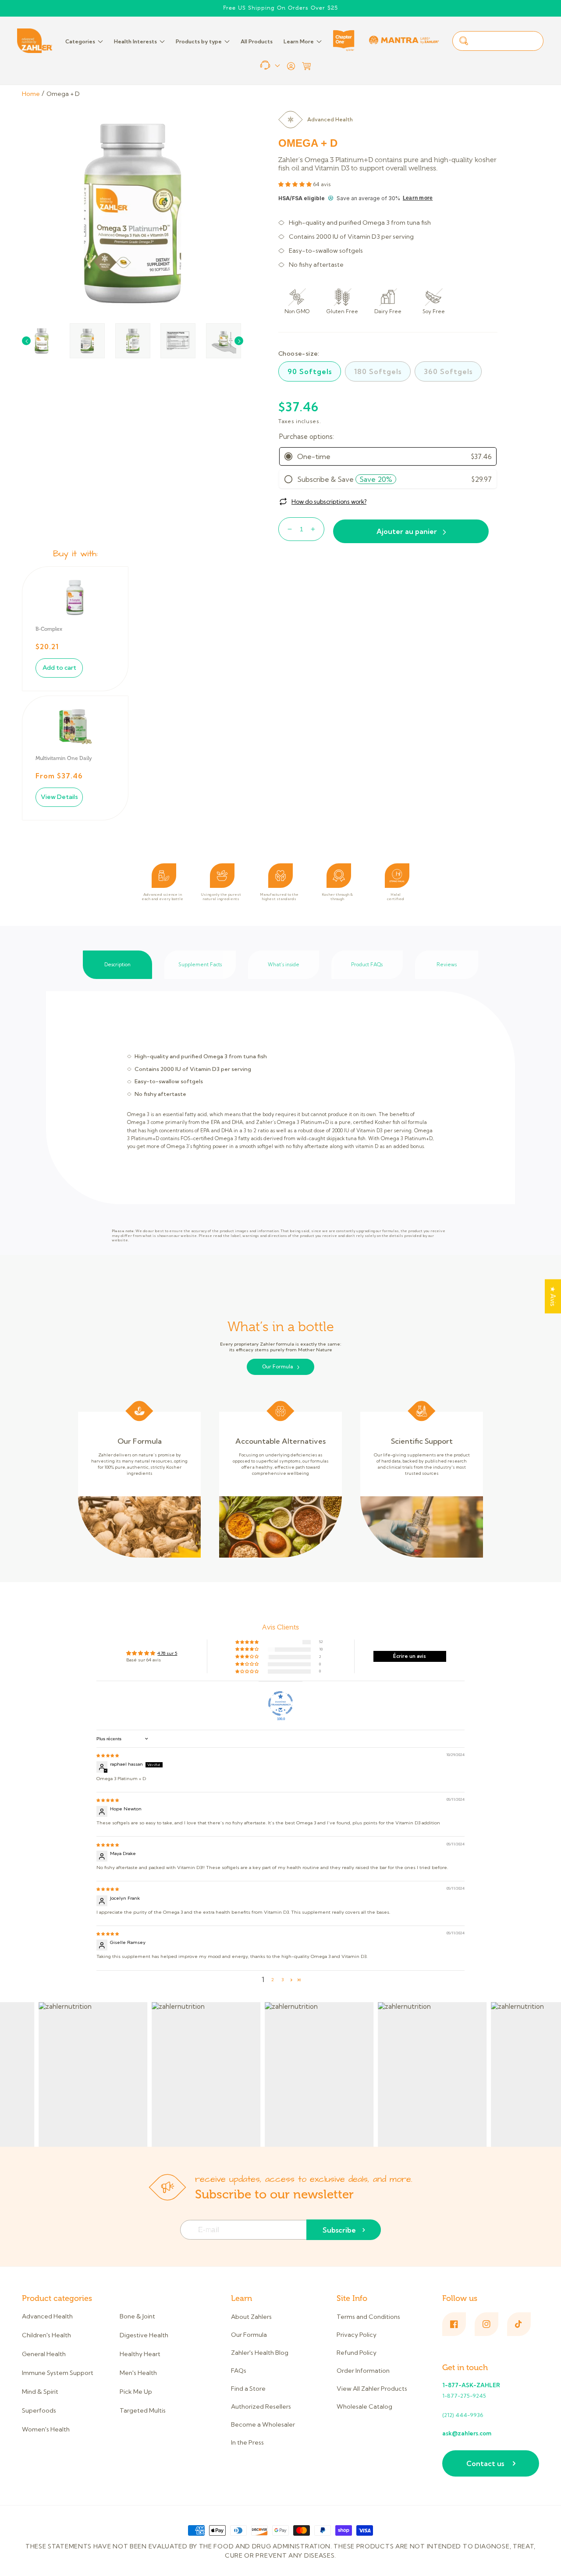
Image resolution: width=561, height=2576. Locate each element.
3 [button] (282, 1980)
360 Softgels (448, 371)
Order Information (363, 2371)
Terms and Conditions (368, 2317)
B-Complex (49, 629)
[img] (108, 1755)
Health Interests (135, 41)
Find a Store (248, 2389)
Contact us (485, 2463)
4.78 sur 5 (167, 1653)
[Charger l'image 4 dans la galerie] (178, 341)
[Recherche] (464, 41)
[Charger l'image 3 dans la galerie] (133, 341)
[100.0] (280, 1703)
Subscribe (339, 2230)
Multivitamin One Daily (64, 758)
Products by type (199, 41)
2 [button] (273, 1980)
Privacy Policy (357, 2335)
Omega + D (63, 94)
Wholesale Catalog (364, 2406)
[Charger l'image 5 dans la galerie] (224, 341)
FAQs (239, 2371)
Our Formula (278, 1367)
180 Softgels (378, 371)
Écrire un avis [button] (410, 1656)
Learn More (299, 41)
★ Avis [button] (553, 1296)
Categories (80, 41)
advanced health (330, 119)
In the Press (247, 2442)
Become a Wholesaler (263, 2424)
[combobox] (498, 41)
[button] (306, 66)
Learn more (418, 198)
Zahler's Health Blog (260, 2353)
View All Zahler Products (372, 2389)
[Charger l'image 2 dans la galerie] (87, 341)
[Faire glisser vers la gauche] (26, 341)
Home (31, 94)
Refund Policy (357, 2353)
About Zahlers (251, 2317)
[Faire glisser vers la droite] (239, 341)
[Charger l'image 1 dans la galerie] (42, 341)
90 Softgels (310, 371)
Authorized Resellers (261, 2406)
